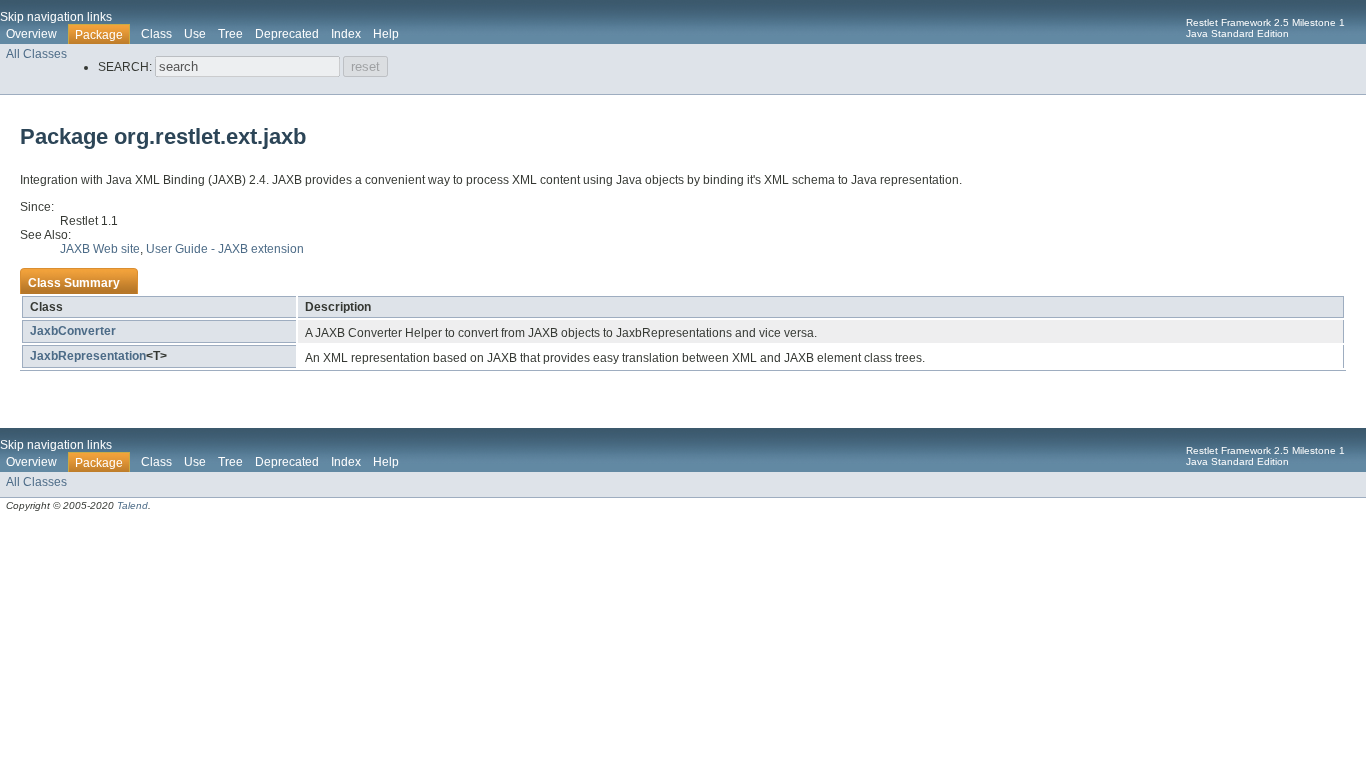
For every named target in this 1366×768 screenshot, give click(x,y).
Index (346, 34)
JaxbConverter (73, 331)
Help (386, 34)
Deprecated (287, 34)
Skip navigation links (56, 17)
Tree (230, 34)
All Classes (36, 54)
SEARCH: (125, 67)
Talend (132, 505)
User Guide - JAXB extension (225, 249)
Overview (31, 34)
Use (195, 34)
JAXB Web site (100, 249)
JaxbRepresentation (88, 356)
